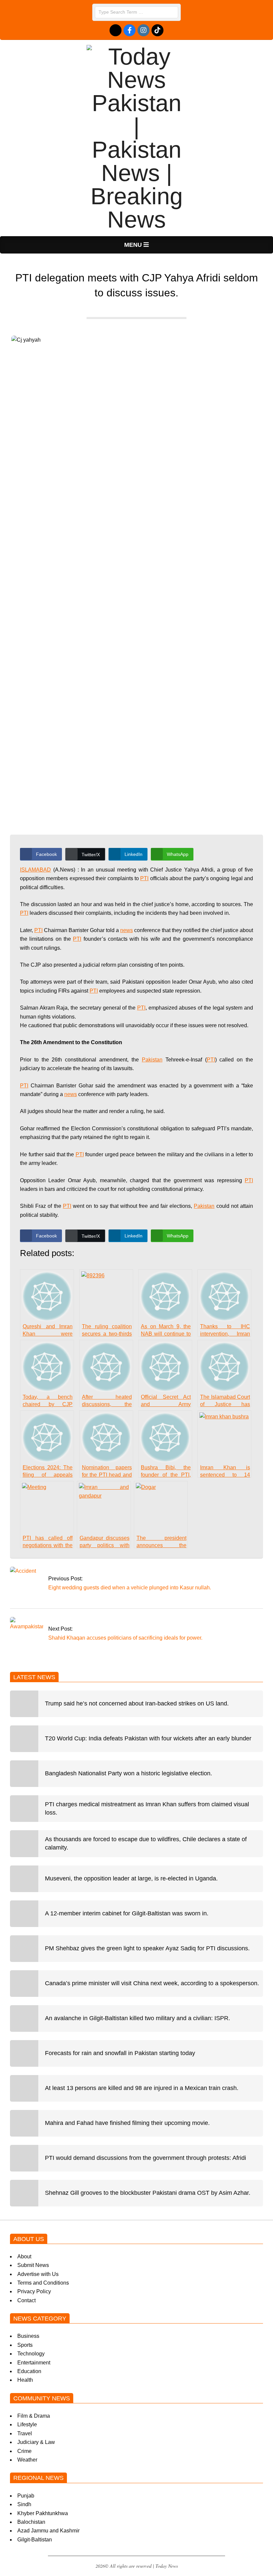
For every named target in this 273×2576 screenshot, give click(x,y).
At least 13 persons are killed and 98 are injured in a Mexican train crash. (142, 2088)
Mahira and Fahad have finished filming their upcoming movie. (127, 2123)
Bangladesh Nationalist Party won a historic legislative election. (129, 1773)
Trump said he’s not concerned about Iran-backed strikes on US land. (137, 1703)
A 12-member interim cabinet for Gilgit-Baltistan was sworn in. (127, 1913)
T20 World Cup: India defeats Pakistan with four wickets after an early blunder (148, 1738)
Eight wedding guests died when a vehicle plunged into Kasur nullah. (130, 1588)
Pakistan (152, 1060)
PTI (144, 878)
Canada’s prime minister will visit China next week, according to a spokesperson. (152, 1983)
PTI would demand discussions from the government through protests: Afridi (145, 2158)
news (127, 930)
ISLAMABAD (35, 870)
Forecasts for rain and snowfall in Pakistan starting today (120, 2053)
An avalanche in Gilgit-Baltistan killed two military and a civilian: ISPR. (137, 2018)
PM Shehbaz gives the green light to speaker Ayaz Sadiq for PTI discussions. (147, 1948)
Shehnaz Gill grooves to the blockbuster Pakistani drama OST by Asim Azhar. (148, 2193)
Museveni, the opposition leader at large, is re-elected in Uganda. (131, 1878)
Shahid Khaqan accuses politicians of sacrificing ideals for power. (125, 1638)
